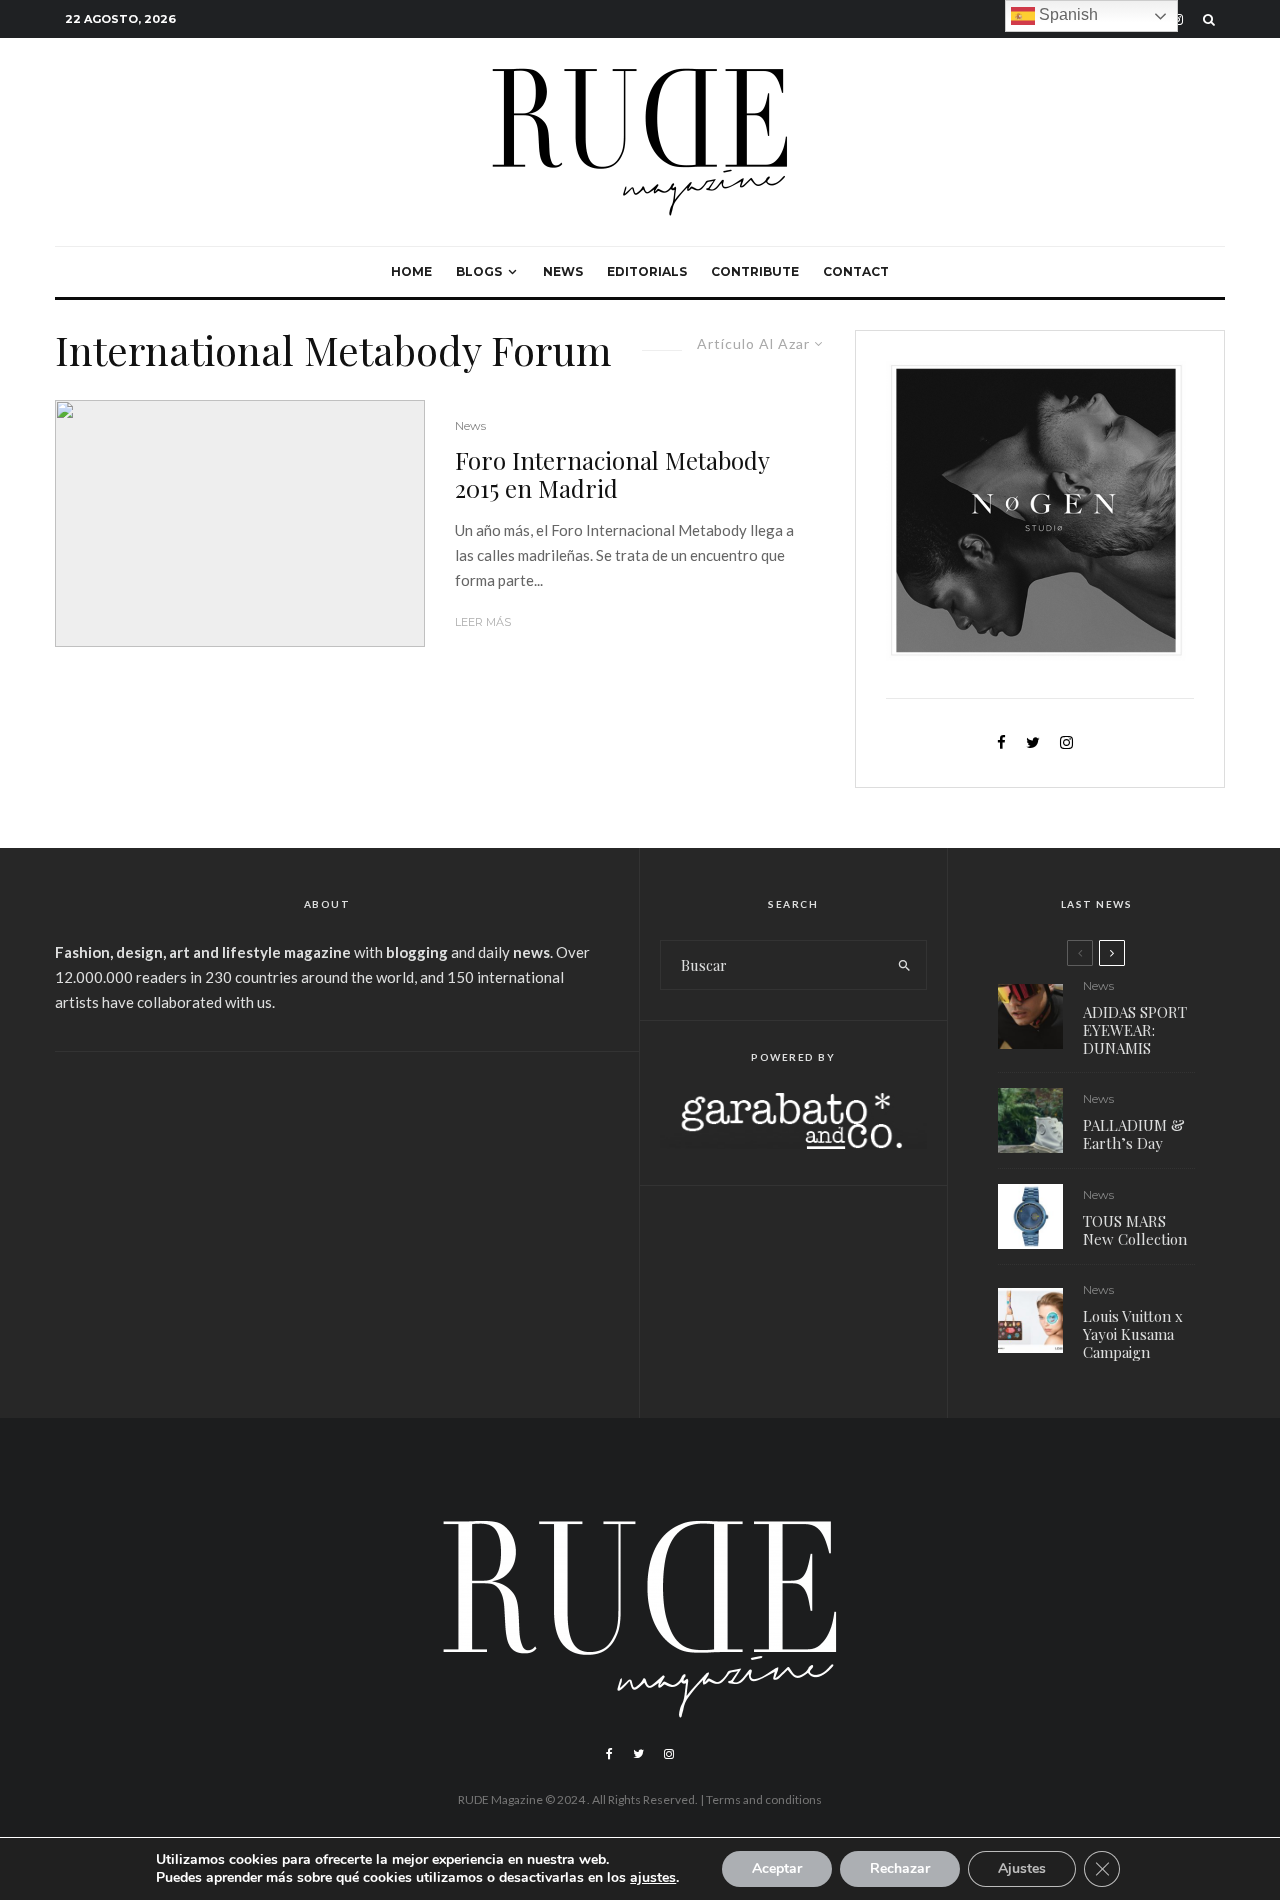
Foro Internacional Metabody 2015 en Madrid (612, 475)
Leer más (483, 622)
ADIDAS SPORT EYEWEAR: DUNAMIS (1135, 1030)
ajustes (653, 1878)
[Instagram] (669, 1754)
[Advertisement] (327, 1222)
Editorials (647, 271)
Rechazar (900, 1868)
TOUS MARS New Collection (1135, 1230)
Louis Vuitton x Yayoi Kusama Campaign (1133, 1334)
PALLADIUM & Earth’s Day (1134, 1134)
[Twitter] (638, 1754)
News (563, 271)
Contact (856, 271)
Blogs (479, 271)
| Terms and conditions (761, 1799)
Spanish (1066, 14)
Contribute (755, 271)
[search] (904, 965)
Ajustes (1022, 1868)
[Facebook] (609, 1754)
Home (411, 271)
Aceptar (777, 1868)
